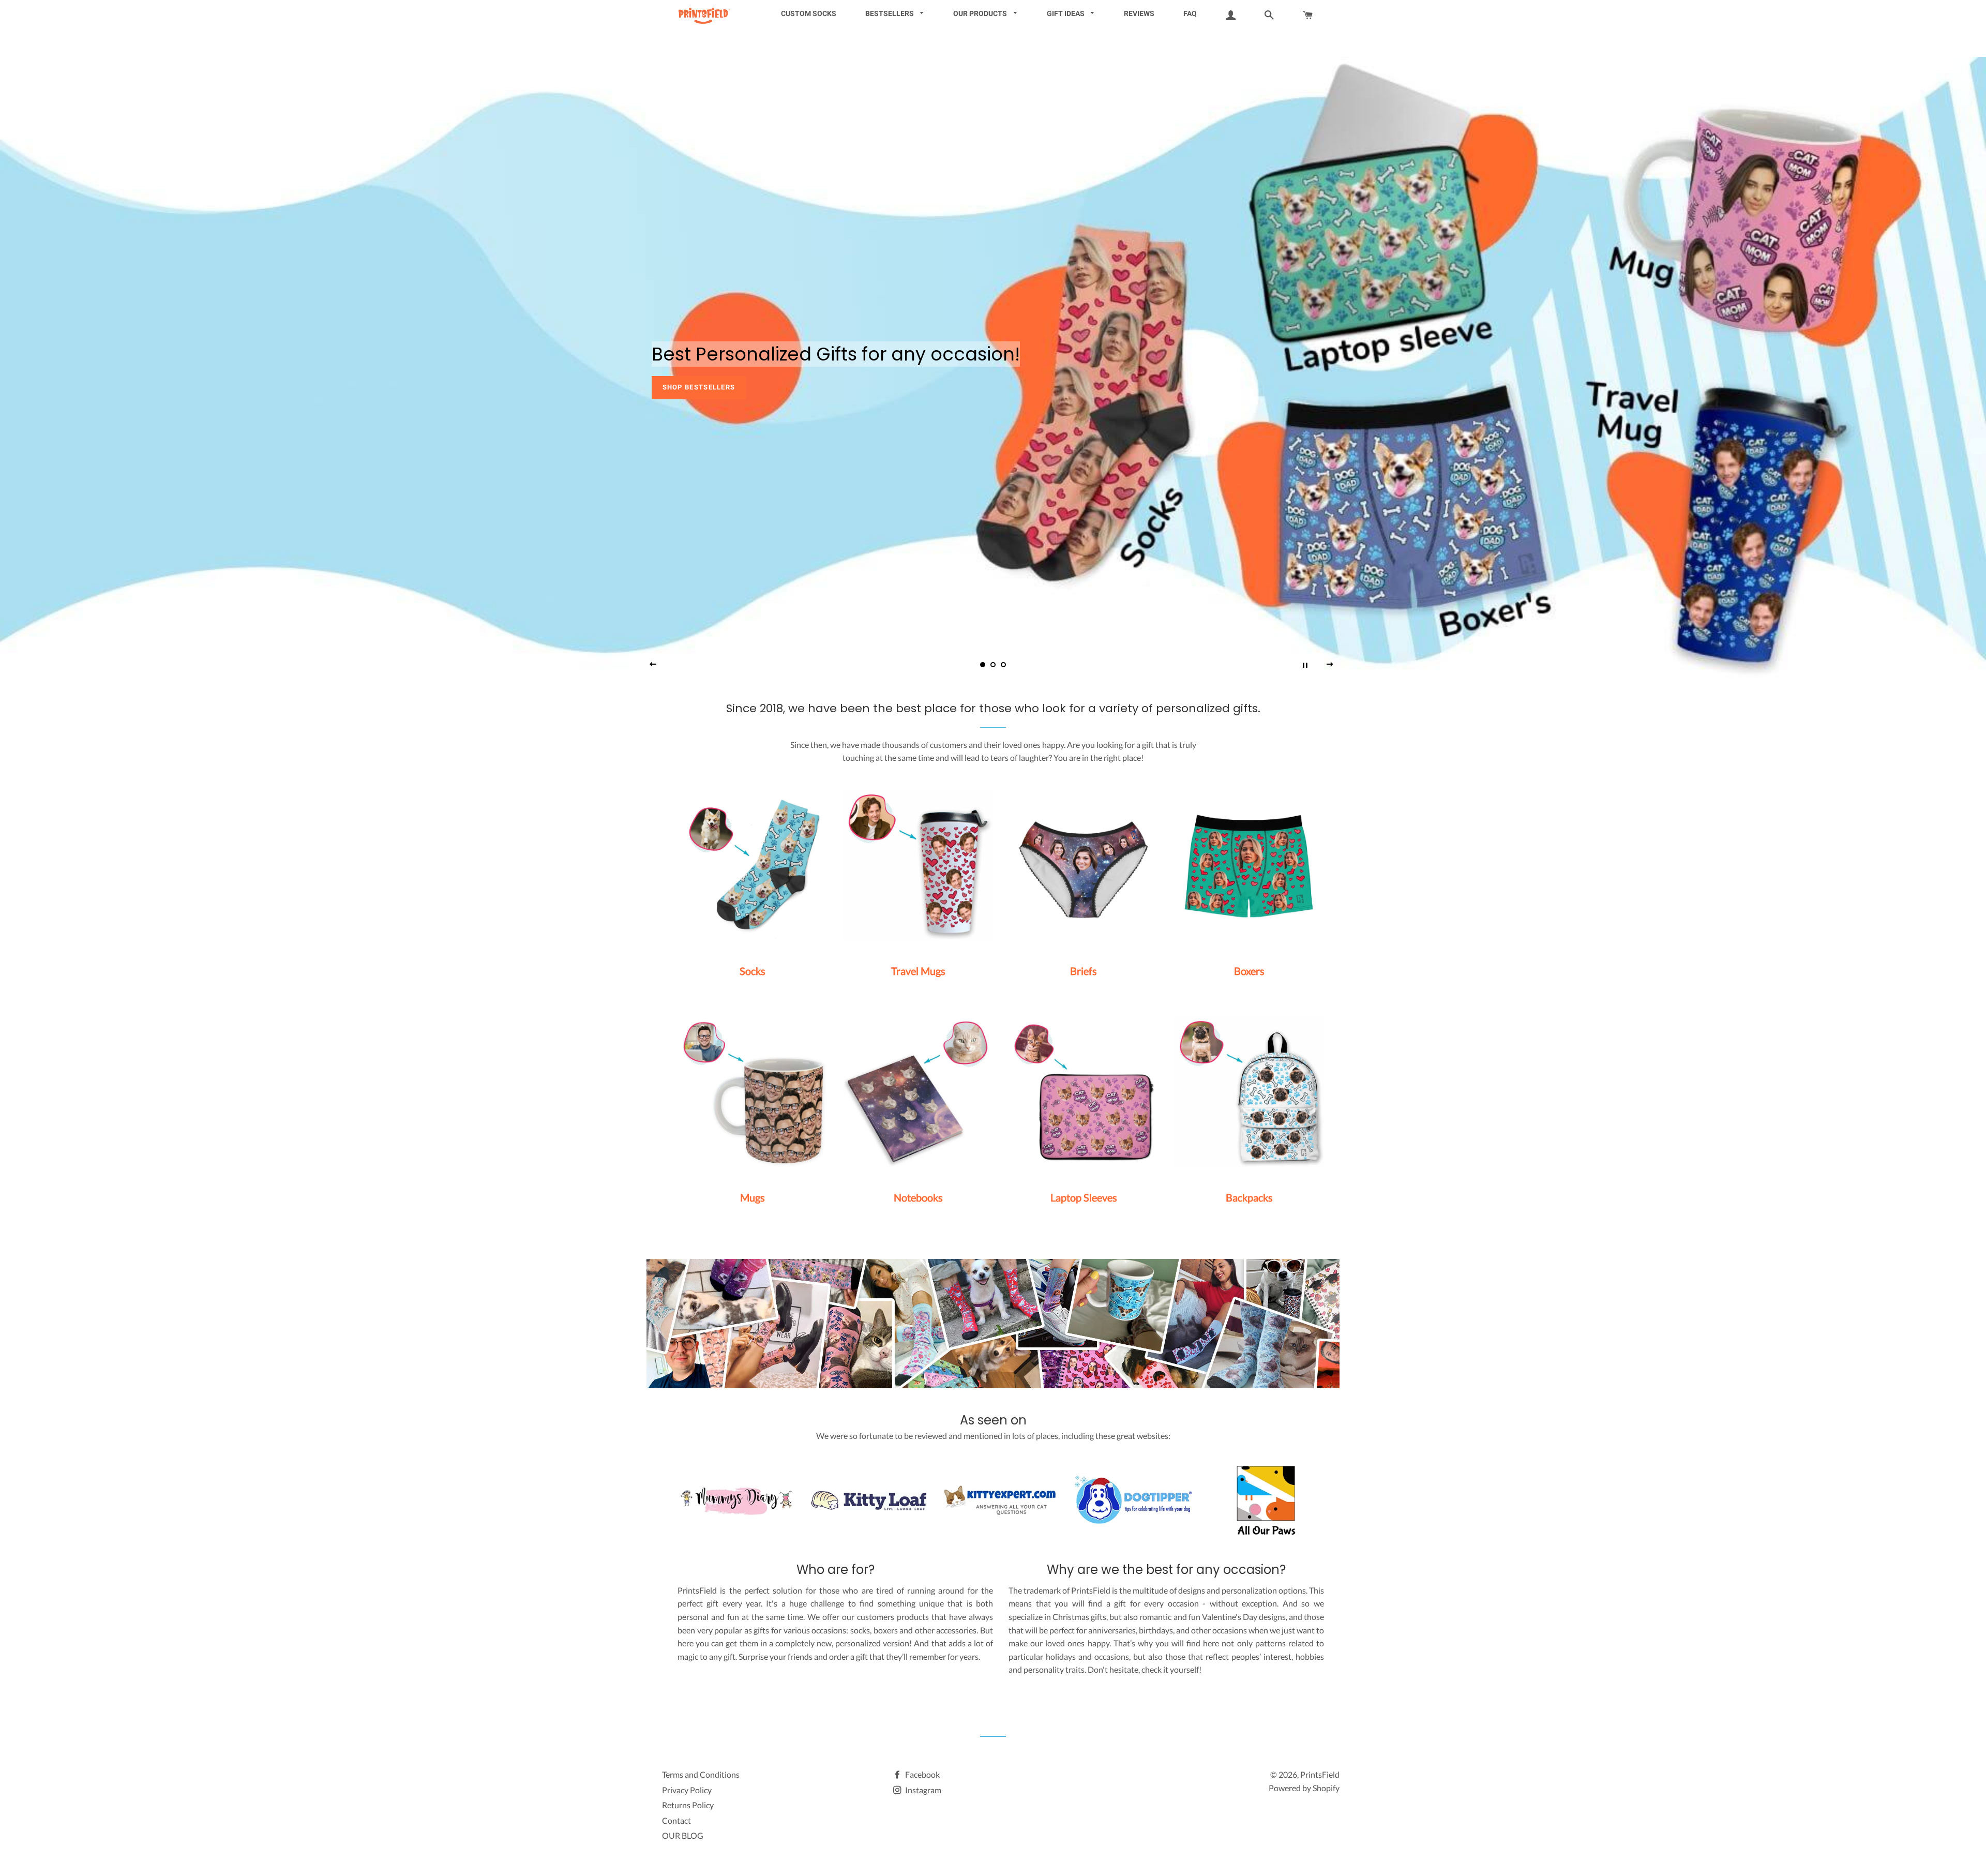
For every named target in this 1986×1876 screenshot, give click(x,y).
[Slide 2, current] (993, 665)
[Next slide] (1330, 665)
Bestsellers (890, 13)
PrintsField (1320, 1774)
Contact (676, 1820)
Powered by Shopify (1304, 1788)
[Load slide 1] (983, 665)
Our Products (981, 13)
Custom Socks (809, 13)
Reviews (1139, 13)
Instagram (922, 1790)
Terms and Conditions (701, 1774)
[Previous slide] (653, 665)
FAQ (1190, 13)
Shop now (682, 387)
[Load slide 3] (1003, 665)
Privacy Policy (687, 1790)
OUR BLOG (683, 1835)
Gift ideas (1066, 13)
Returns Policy (688, 1805)
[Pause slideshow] (1305, 665)
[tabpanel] (993, 367)
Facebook (922, 1774)
